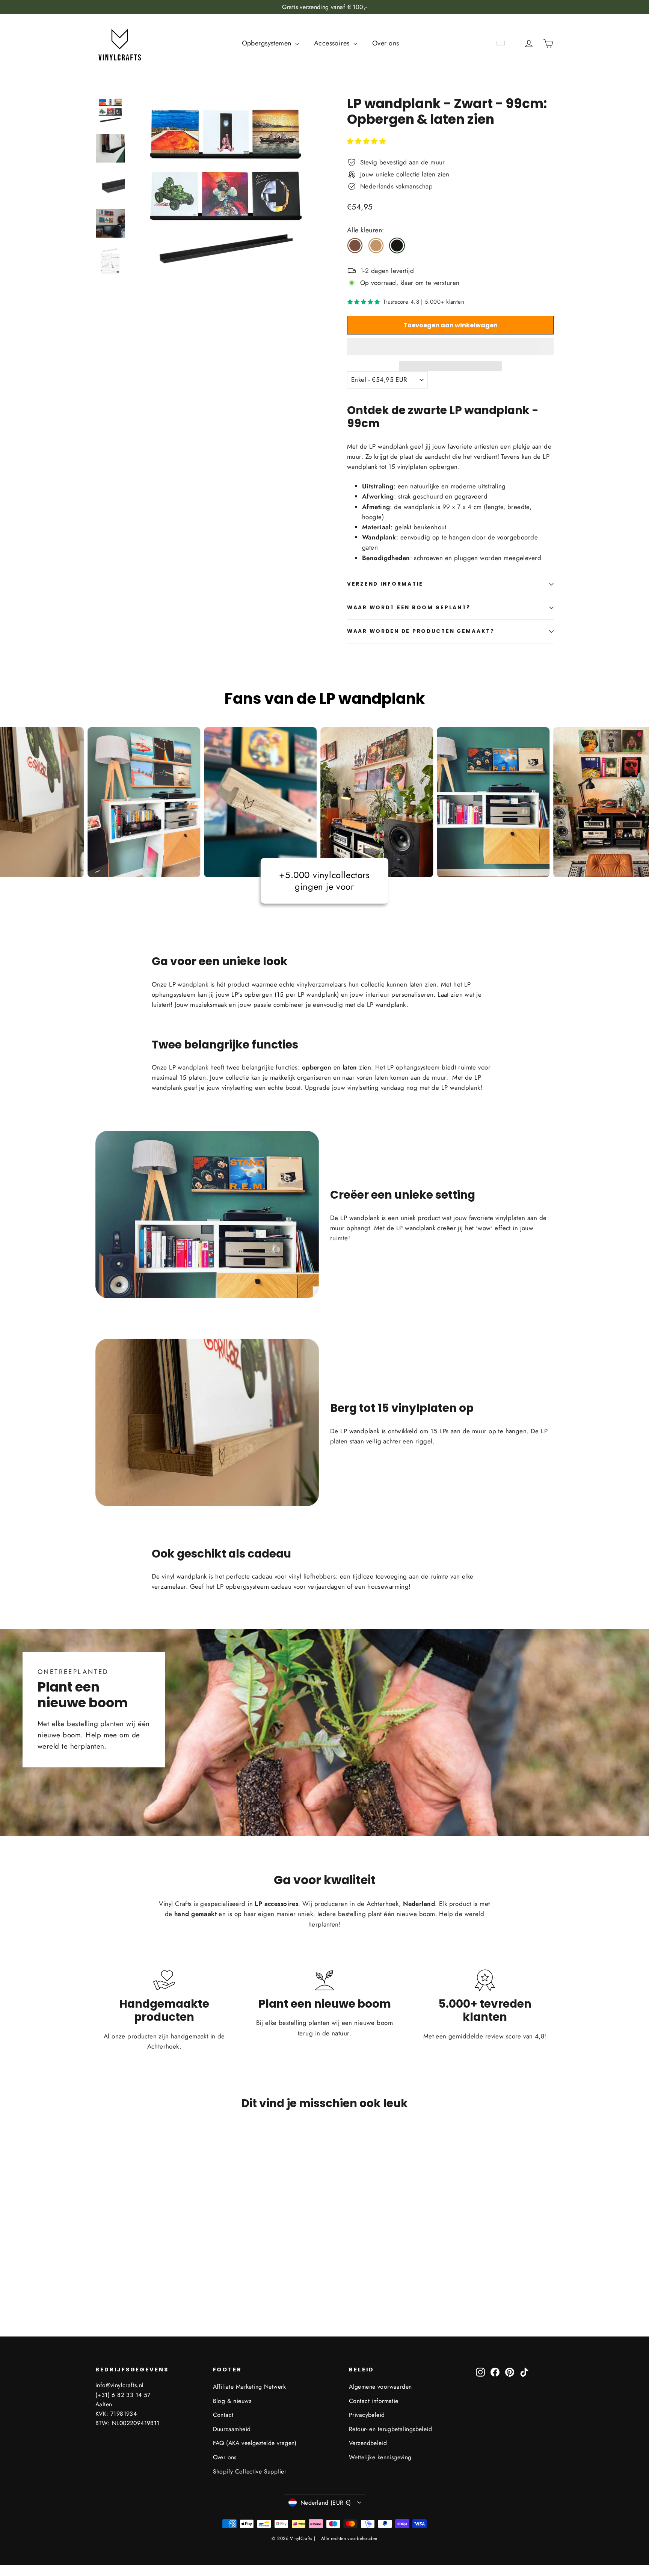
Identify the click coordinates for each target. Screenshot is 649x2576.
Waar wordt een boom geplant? (409, 608)
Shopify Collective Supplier (250, 2471)
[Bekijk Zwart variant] (397, 246)
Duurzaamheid (232, 2429)
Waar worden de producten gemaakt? (421, 631)
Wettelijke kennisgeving (380, 2457)
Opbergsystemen (268, 43)
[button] (368, 141)
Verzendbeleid (368, 2443)
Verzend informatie (385, 584)
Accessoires (333, 43)
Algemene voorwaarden (380, 2387)
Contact (223, 2415)
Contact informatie (374, 2401)
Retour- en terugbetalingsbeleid (390, 2429)
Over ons (386, 43)
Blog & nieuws (232, 2401)
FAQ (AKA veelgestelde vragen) (255, 2443)
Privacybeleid (367, 2415)
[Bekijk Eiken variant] (376, 246)
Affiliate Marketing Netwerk (249, 2387)
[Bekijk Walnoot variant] (355, 246)
